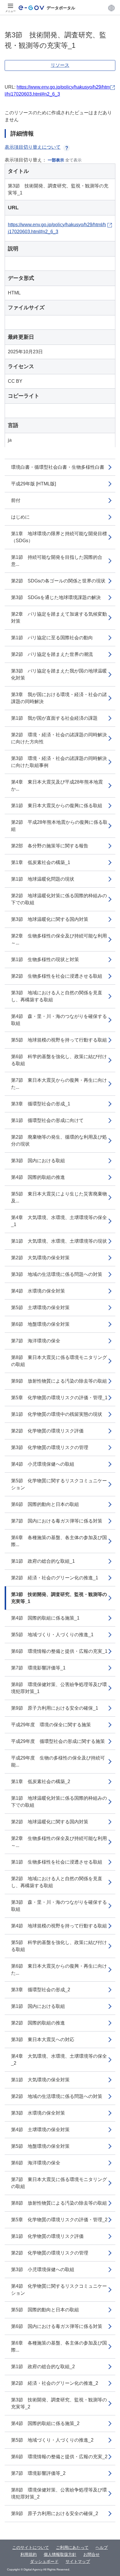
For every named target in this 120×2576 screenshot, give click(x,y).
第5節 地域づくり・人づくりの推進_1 (52, 1635)
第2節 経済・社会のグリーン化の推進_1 (55, 1578)
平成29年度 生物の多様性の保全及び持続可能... (58, 1761)
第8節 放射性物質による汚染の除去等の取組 (59, 2203)
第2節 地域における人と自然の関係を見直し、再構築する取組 (57, 1882)
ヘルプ (102, 2547)
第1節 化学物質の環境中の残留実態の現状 (57, 1414)
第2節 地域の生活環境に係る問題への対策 (57, 2096)
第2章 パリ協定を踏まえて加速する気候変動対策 (59, 618)
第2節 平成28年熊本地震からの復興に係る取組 (59, 826)
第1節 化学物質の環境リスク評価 (47, 2236)
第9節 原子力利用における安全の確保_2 (55, 2513)
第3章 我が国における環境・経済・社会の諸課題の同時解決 (59, 698)
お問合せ (91, 2554)
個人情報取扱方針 (60, 2554)
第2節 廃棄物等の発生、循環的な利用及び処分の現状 (59, 1141)
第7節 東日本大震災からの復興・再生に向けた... (59, 1084)
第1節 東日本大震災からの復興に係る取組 (57, 806)
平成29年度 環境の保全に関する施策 (51, 1725)
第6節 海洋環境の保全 (36, 2163)
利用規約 (29, 2554)
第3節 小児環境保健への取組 (43, 2269)
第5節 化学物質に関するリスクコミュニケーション (59, 1484)
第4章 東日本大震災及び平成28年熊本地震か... (57, 785)
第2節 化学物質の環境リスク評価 (47, 1431)
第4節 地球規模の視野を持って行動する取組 (59, 1926)
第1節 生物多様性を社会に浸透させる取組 (57, 1862)
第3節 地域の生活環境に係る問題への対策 (57, 1274)
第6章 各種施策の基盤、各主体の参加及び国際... (59, 1541)
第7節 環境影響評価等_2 (38, 2473)
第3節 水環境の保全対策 (38, 2113)
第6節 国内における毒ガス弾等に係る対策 (57, 2326)
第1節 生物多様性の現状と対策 (45, 959)
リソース (60, 65)
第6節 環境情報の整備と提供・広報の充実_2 (59, 2457)
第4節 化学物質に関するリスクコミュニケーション (59, 2290)
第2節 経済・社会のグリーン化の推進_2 (55, 2383)
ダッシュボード (44, 2561)
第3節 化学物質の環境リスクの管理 (50, 1447)
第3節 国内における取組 (38, 1161)
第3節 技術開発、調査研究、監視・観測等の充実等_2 (59, 2403)
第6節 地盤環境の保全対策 (40, 1324)
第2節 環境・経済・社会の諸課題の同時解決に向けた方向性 (59, 738)
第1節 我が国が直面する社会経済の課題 (54, 718)
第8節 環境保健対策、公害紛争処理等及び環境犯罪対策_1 (59, 1688)
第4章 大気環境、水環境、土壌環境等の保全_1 (59, 1221)
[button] (111, 8)
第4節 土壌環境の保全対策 (40, 2130)
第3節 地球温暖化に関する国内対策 (50, 919)
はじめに (20, 517)
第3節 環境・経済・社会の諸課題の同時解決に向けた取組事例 (59, 762)
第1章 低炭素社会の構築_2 (41, 1782)
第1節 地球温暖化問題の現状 (43, 879)
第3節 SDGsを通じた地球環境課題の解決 (56, 597)
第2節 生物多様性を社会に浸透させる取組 (57, 976)
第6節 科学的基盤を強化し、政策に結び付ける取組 (59, 1060)
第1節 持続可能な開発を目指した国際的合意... (57, 561)
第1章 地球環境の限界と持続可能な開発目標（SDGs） (59, 537)
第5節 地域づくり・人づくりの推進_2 (52, 2440)
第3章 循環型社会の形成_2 (41, 1990)
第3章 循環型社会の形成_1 (41, 1104)
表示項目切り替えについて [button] (33, 147)
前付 (16, 500)
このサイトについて (31, 2547)
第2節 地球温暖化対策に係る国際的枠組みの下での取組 (59, 899)
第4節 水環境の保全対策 (38, 1291)
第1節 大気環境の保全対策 (40, 2080)
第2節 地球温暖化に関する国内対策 (50, 1822)
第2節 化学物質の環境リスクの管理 (50, 2253)
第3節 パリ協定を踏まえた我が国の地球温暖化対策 (59, 674)
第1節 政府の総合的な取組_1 (43, 1561)
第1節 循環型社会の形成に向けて (47, 1120)
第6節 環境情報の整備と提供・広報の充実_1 (59, 1651)
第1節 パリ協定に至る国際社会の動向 (52, 638)
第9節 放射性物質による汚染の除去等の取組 (59, 1381)
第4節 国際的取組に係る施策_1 (45, 1618)
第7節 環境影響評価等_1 (38, 1668)
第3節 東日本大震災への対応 (43, 2039)
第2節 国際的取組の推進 (38, 2023)
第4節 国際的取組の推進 (38, 1177)
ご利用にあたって (72, 2547)
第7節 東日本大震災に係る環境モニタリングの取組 (59, 2183)
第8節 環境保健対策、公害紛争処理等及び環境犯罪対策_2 (59, 2493)
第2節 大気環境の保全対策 (40, 1258)
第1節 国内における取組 (38, 2006)
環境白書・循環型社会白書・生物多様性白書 (58, 467)
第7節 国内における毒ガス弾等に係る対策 (57, 1521)
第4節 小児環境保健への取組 (43, 1464)
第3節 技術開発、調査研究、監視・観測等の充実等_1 (59, 1598)
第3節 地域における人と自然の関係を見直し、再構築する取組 (57, 996)
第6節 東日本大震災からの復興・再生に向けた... (59, 1970)
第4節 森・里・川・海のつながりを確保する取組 (59, 1020)
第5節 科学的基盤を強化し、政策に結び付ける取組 (59, 1946)
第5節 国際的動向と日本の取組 (45, 2310)
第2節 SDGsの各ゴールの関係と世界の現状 (58, 581)
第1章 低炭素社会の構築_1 (41, 862)
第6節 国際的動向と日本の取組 (45, 1504)
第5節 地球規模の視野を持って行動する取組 (59, 1040)
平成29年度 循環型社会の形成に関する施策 (58, 1741)
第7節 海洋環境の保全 (36, 1341)
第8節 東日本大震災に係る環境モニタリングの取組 (59, 1361)
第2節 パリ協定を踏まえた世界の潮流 (52, 654)
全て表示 (73, 160)
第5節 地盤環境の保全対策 (40, 2146)
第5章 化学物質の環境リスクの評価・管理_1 (59, 1398)
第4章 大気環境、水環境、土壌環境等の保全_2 (59, 2060)
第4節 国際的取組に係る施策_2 (45, 2423)
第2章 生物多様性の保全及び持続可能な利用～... (59, 939)
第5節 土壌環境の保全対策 (40, 1308)
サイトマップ (78, 2561)
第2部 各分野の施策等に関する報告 (50, 846)
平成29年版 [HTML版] (33, 484)
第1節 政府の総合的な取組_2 (43, 2367)
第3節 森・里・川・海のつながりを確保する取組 (59, 1906)
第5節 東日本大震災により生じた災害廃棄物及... (59, 1197)
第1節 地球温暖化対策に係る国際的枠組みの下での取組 (59, 1802)
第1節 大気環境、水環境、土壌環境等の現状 (59, 1241)
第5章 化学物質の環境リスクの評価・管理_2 (59, 2220)
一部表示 (56, 160)
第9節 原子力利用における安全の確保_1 (55, 1708)
